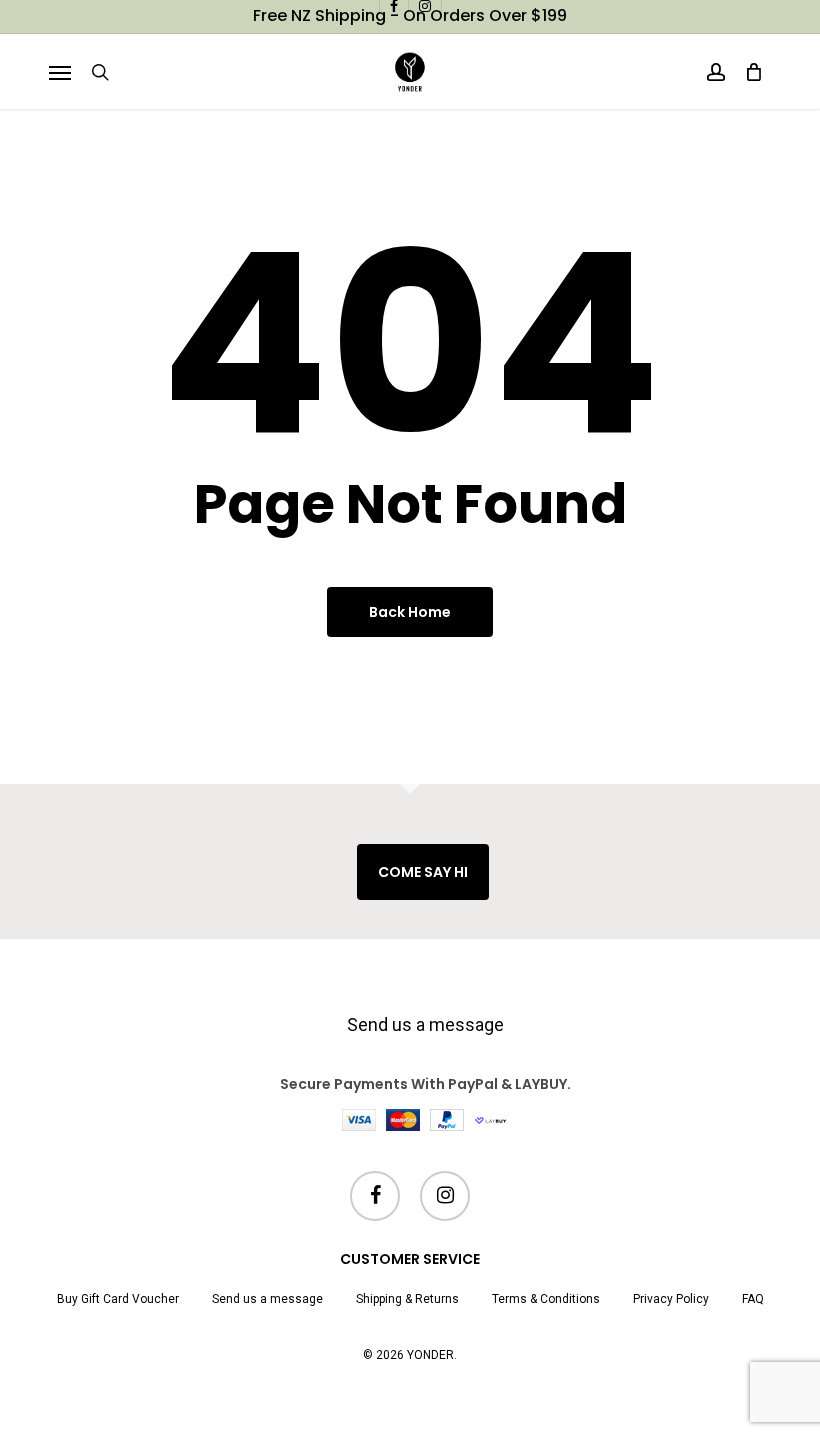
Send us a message (425, 1024)
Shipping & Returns (407, 1299)
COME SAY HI (423, 872)
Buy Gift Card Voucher (118, 1299)
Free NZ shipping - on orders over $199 (410, 15)
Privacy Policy (671, 1299)
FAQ (753, 1299)
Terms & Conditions (546, 1299)
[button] (60, 72)
